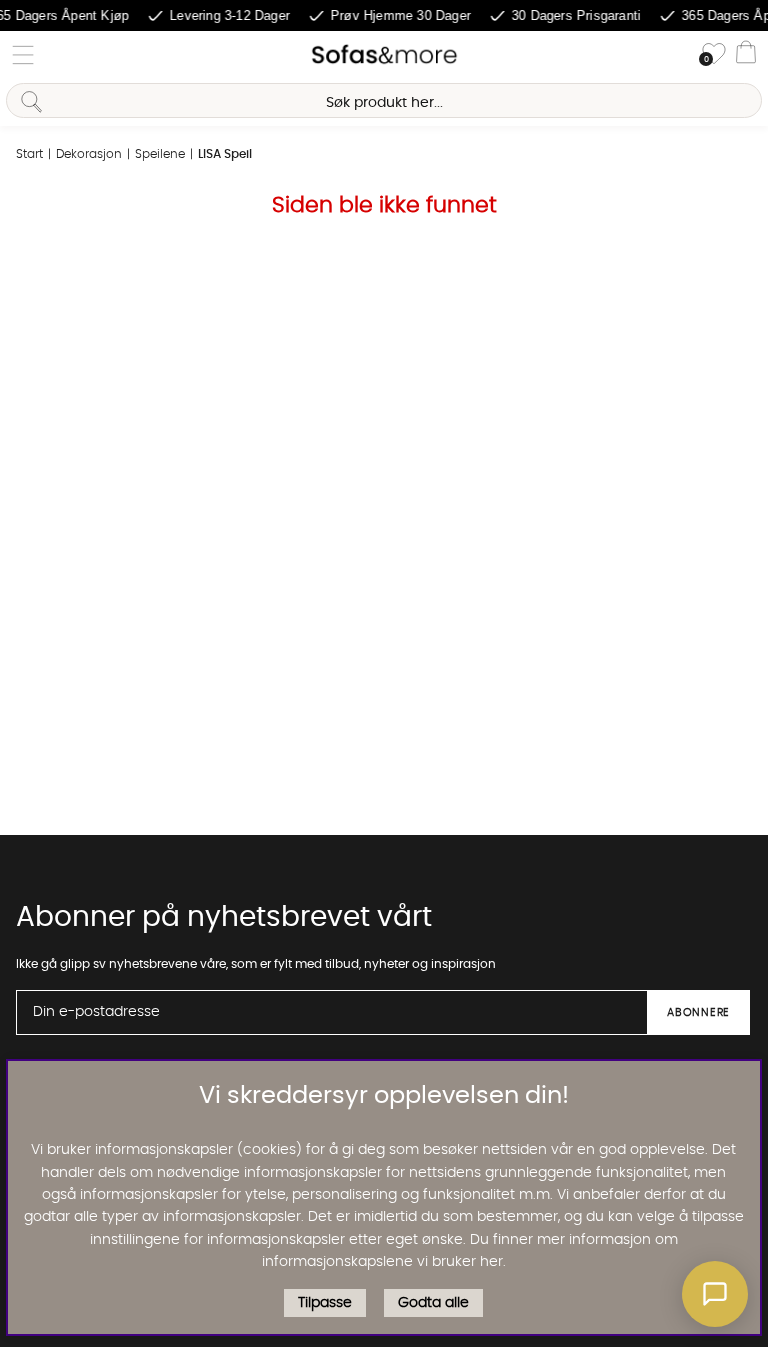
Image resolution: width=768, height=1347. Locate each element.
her (491, 1262)
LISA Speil (225, 154)
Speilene (160, 154)
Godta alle (433, 1303)
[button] (715, 1294)
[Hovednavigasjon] (23, 55)
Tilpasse (325, 1303)
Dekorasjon (89, 154)
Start (29, 154)
